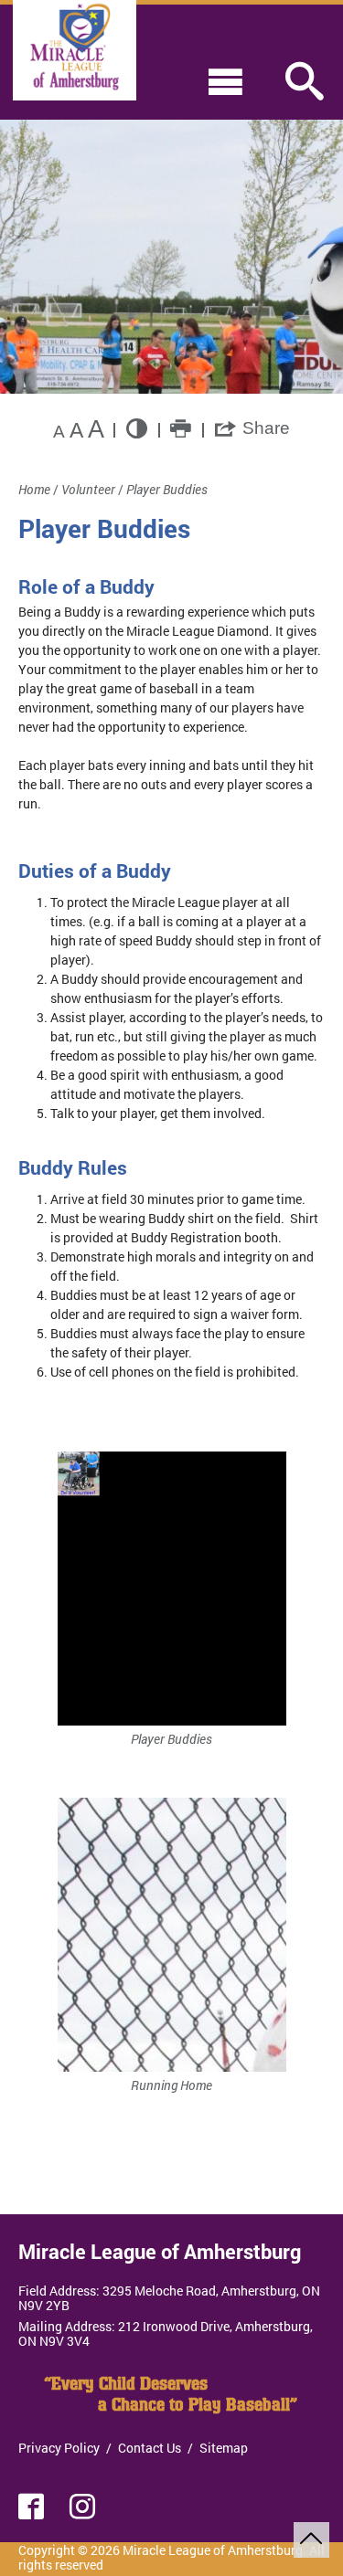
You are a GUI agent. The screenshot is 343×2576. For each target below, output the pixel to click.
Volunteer (88, 489)
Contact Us (150, 2448)
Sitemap (224, 2448)
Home (34, 489)
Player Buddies (167, 489)
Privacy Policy (59, 2448)
